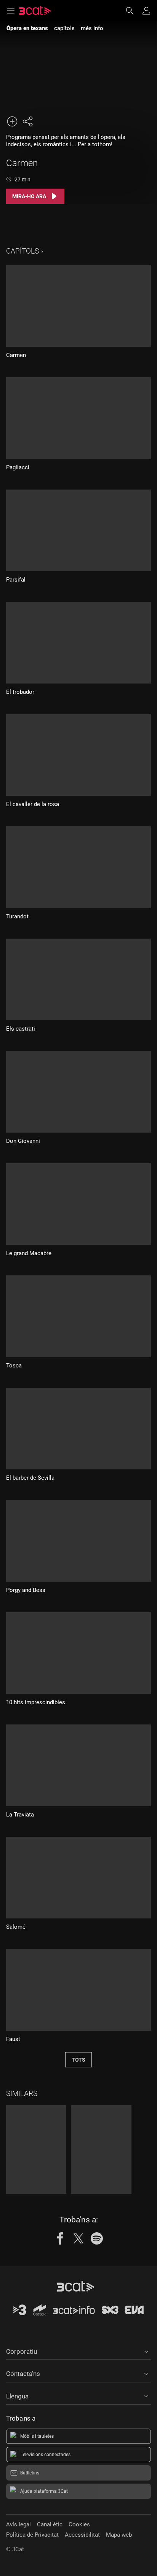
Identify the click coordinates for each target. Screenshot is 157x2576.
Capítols (22, 251)
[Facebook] (60, 2238)
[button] (78, 2350)
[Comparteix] (27, 121)
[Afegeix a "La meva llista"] (12, 121)
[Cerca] (133, 11)
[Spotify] (97, 2238)
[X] (78, 2238)
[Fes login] (146, 11)
